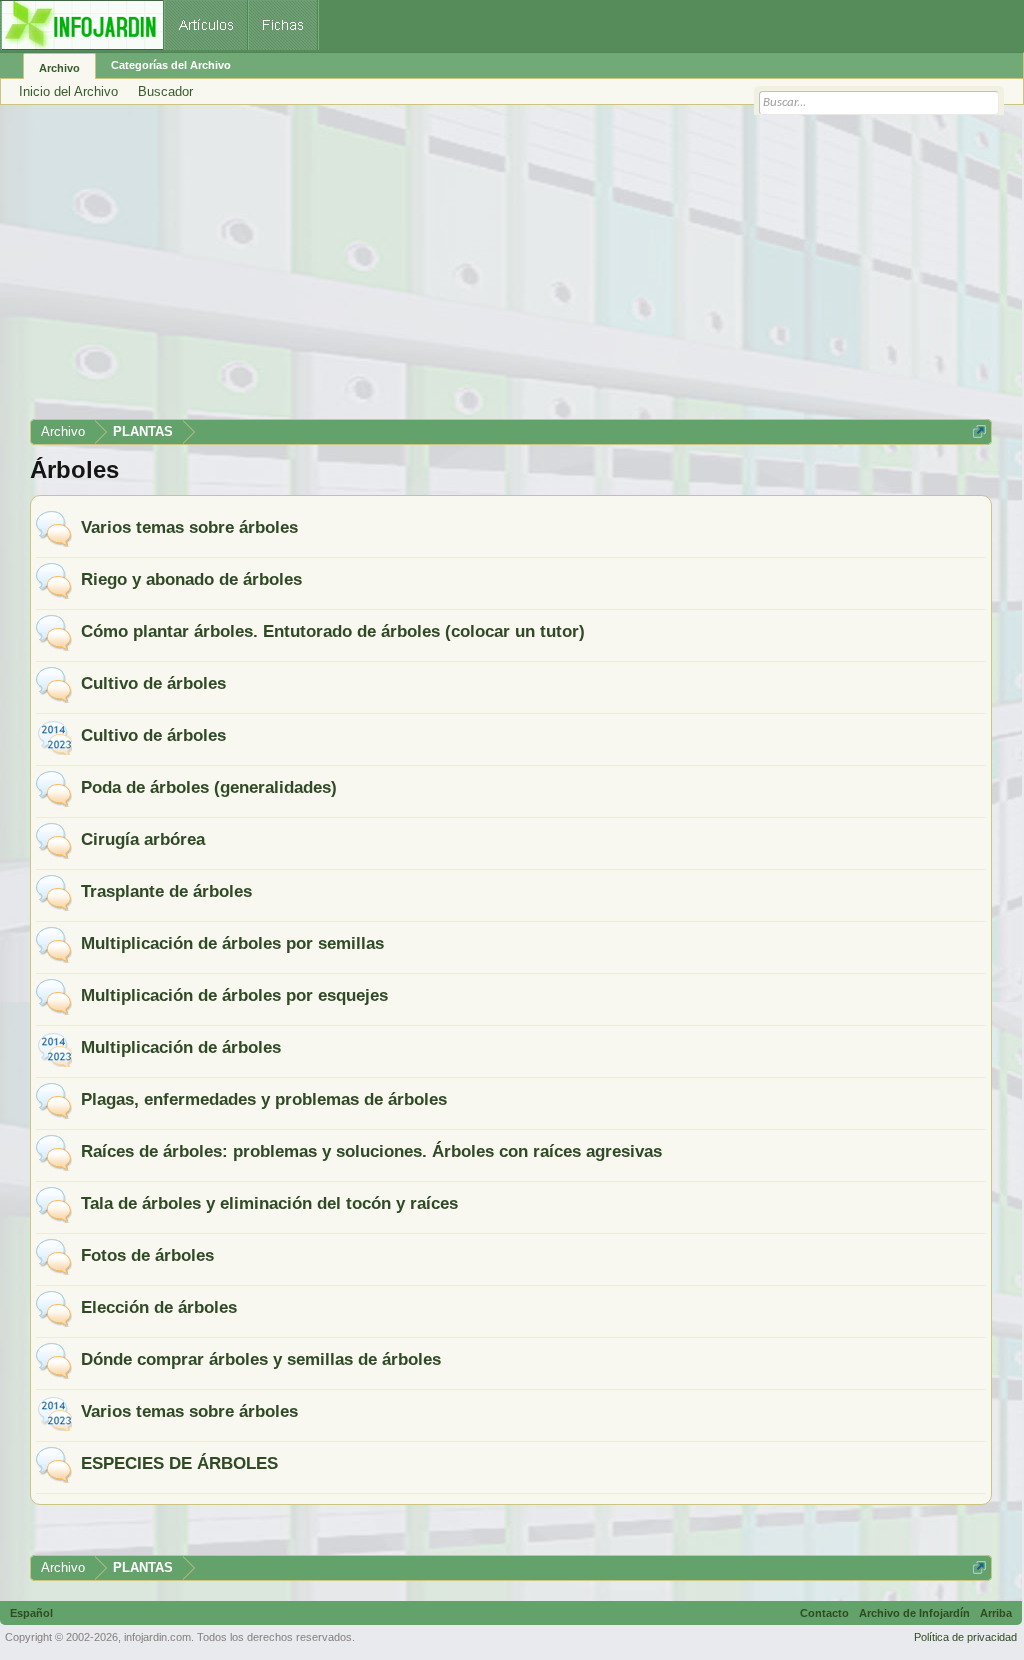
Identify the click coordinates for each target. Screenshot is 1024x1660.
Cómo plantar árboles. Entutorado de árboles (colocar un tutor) (333, 631)
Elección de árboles (159, 1307)
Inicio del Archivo (68, 91)
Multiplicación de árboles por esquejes (234, 995)
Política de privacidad (965, 1637)
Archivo (59, 68)
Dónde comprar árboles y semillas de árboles (261, 1359)
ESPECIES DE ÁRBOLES (179, 1463)
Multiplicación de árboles (181, 1047)
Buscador (165, 91)
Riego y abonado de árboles (191, 579)
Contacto (824, 1613)
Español (31, 1613)
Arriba (996, 1613)
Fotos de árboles (147, 1255)
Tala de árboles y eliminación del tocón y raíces (269, 1203)
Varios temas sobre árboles (189, 527)
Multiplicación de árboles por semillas (232, 943)
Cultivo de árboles (153, 683)
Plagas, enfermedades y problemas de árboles (264, 1099)
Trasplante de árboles (166, 891)
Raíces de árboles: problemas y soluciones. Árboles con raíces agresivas (371, 1151)
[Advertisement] (511, 269)
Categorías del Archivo (171, 65)
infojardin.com (157, 1637)
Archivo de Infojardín (914, 1613)
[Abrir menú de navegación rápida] (979, 431)
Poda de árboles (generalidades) (209, 787)
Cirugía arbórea (143, 839)
